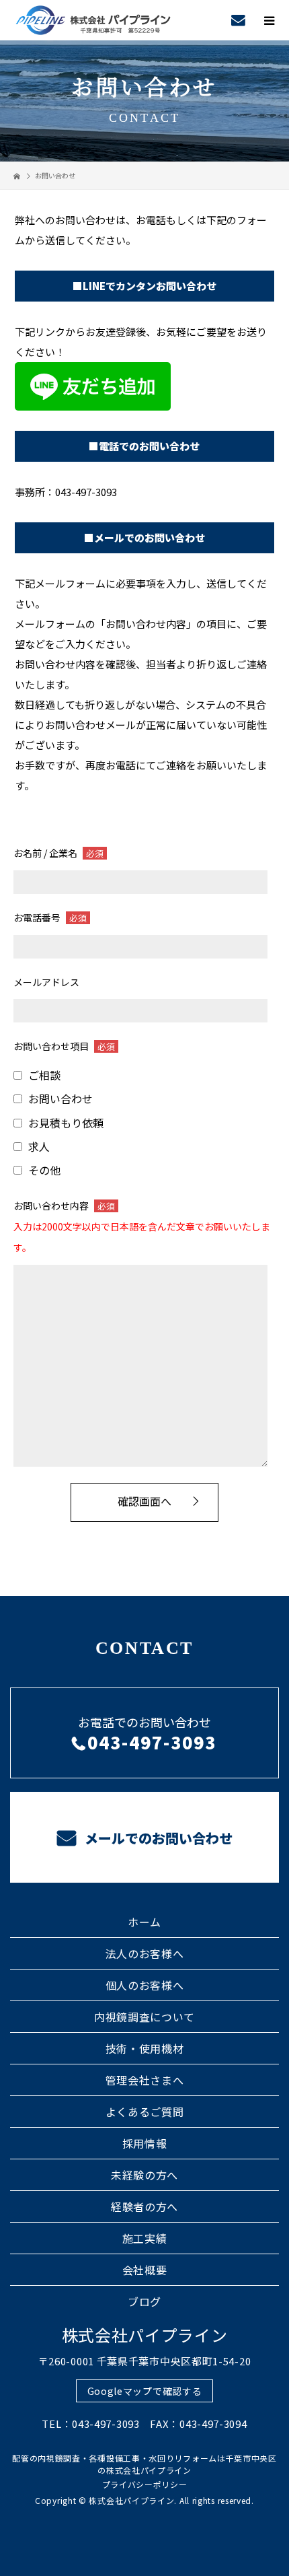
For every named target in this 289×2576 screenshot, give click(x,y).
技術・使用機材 (145, 2048)
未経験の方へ (144, 2175)
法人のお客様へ (145, 1953)
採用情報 (145, 2143)
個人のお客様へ (145, 1985)
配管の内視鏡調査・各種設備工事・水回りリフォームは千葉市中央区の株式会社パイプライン (144, 2464)
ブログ (144, 2301)
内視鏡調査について (144, 2017)
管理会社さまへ (145, 2080)
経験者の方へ (144, 2206)
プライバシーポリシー (145, 2484)
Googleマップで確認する (145, 2391)
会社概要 (145, 2270)
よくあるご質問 (145, 2112)
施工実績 (145, 2238)
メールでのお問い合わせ (157, 1838)
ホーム (144, 1922)
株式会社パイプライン (145, 2335)
